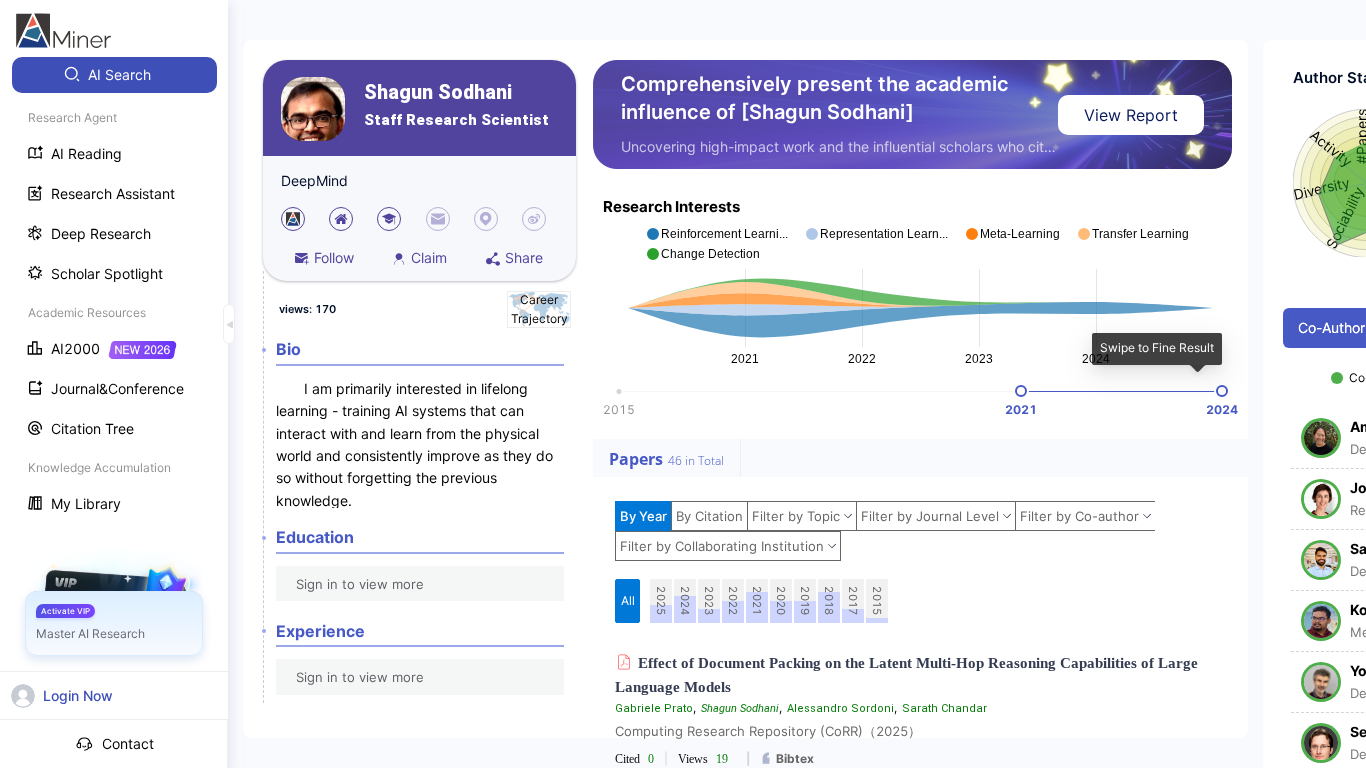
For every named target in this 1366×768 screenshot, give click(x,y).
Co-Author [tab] (1331, 327)
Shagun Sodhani (438, 92)
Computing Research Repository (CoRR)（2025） (768, 731)
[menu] (114, 291)
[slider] (1021, 391)
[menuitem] (114, 75)
